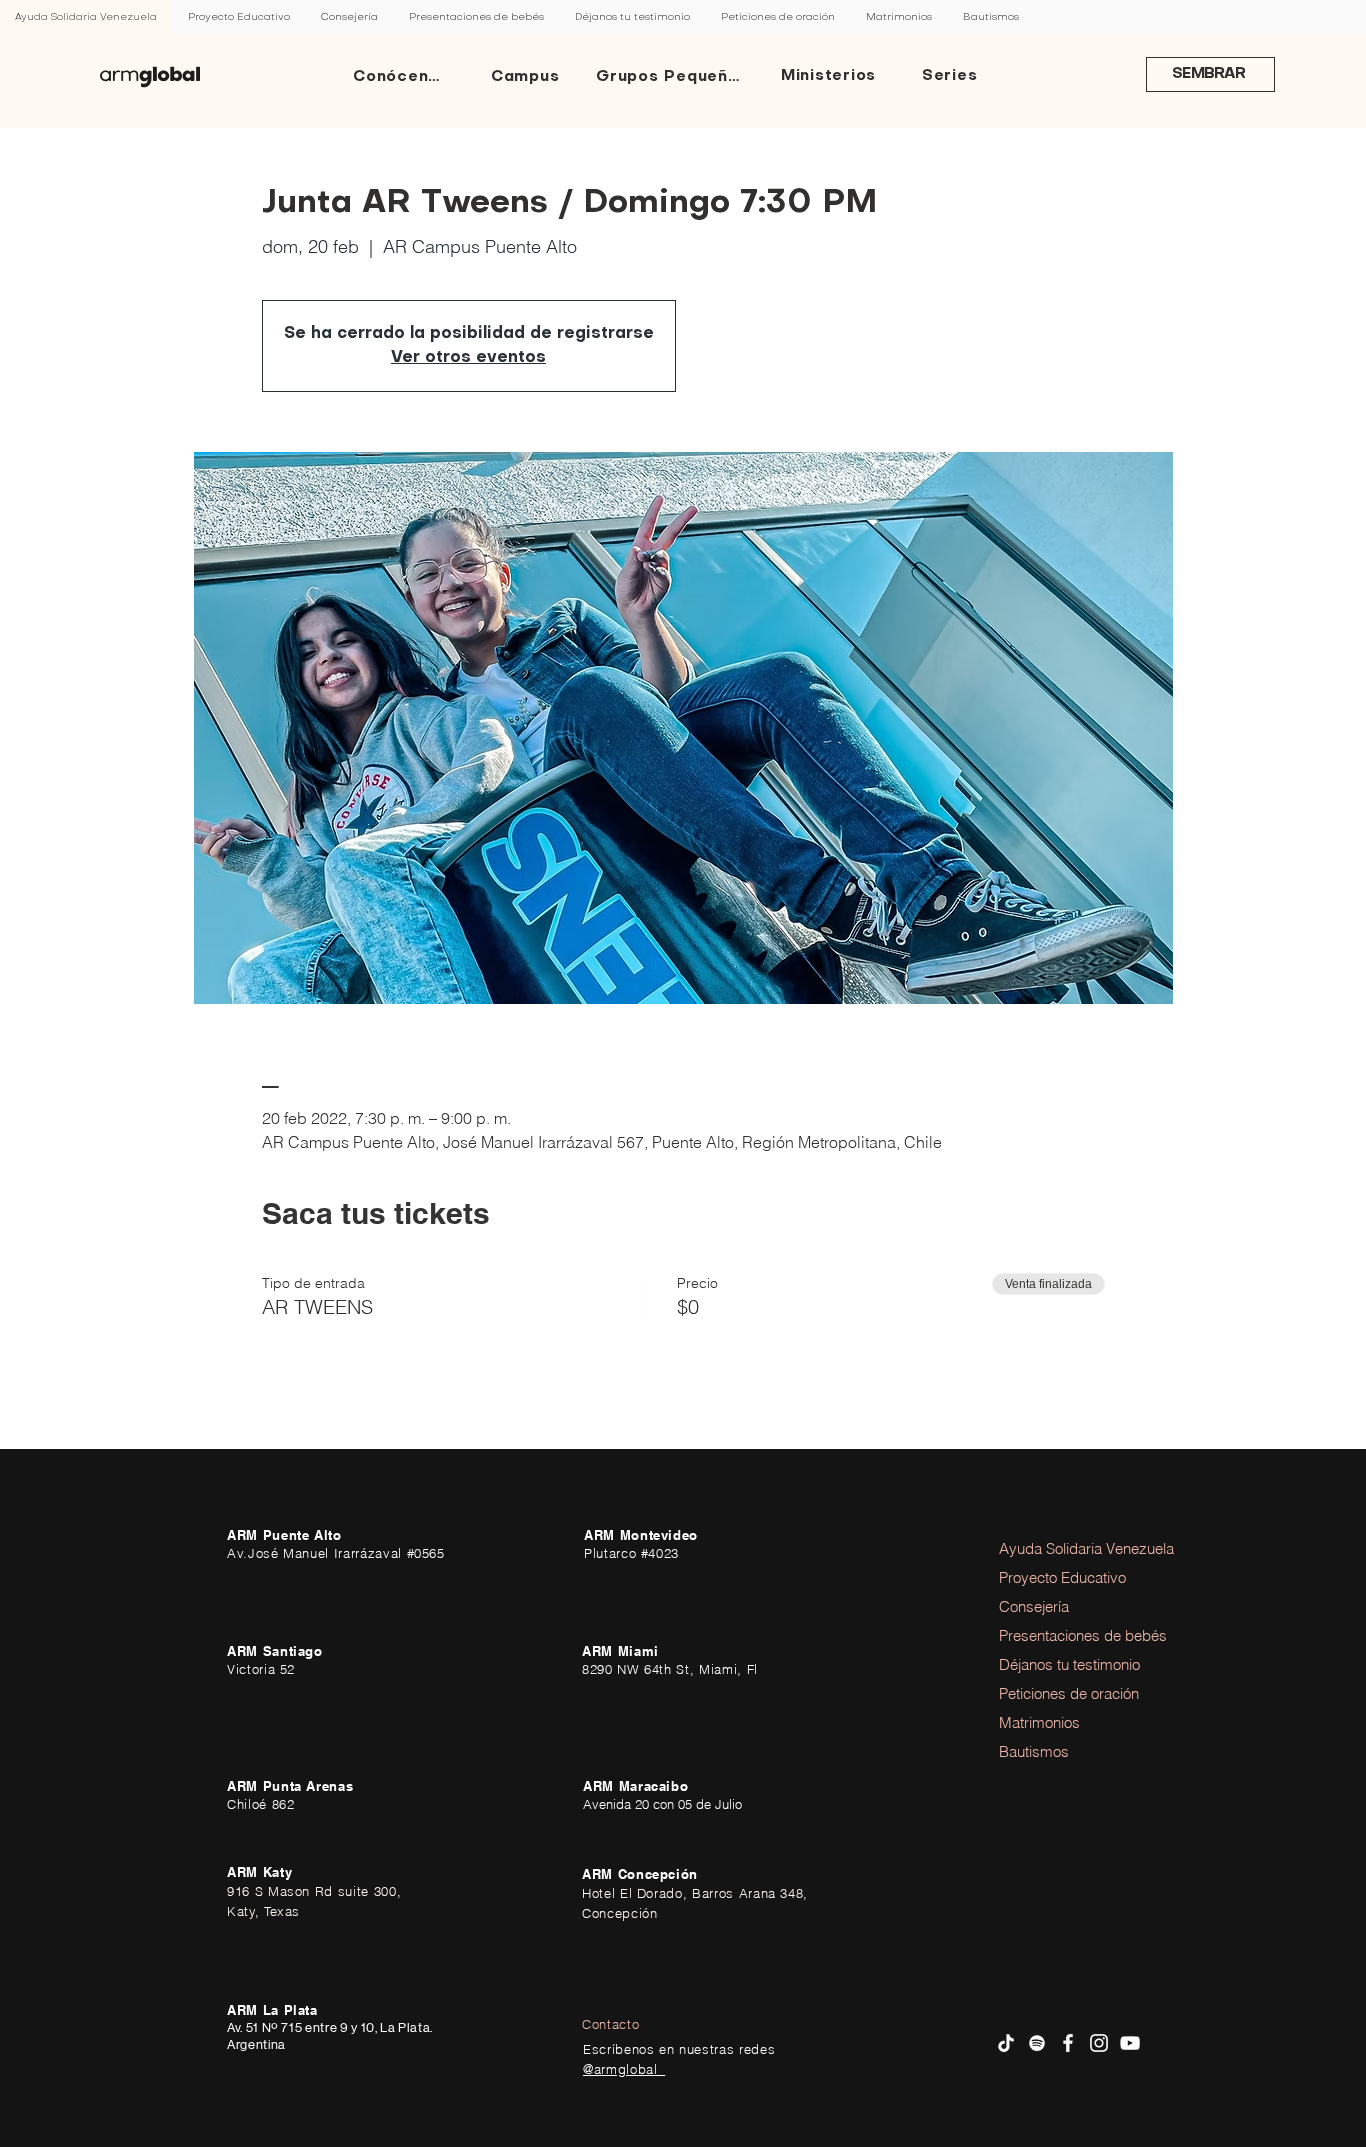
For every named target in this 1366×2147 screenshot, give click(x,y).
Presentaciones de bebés (1054, 1635)
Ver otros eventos (468, 358)
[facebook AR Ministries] (1068, 2043)
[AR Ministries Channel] (1130, 2043)
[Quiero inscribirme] (150, 77)
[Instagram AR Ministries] (1099, 2043)
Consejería (1034, 1606)
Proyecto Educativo (1054, 1577)
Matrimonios (1039, 1722)
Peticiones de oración (1054, 1693)
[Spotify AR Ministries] (1037, 2043)
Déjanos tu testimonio (1054, 1664)
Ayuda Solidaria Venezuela (1054, 1548)
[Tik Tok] (1006, 2043)
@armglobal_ (624, 2069)
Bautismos (1034, 1751)
